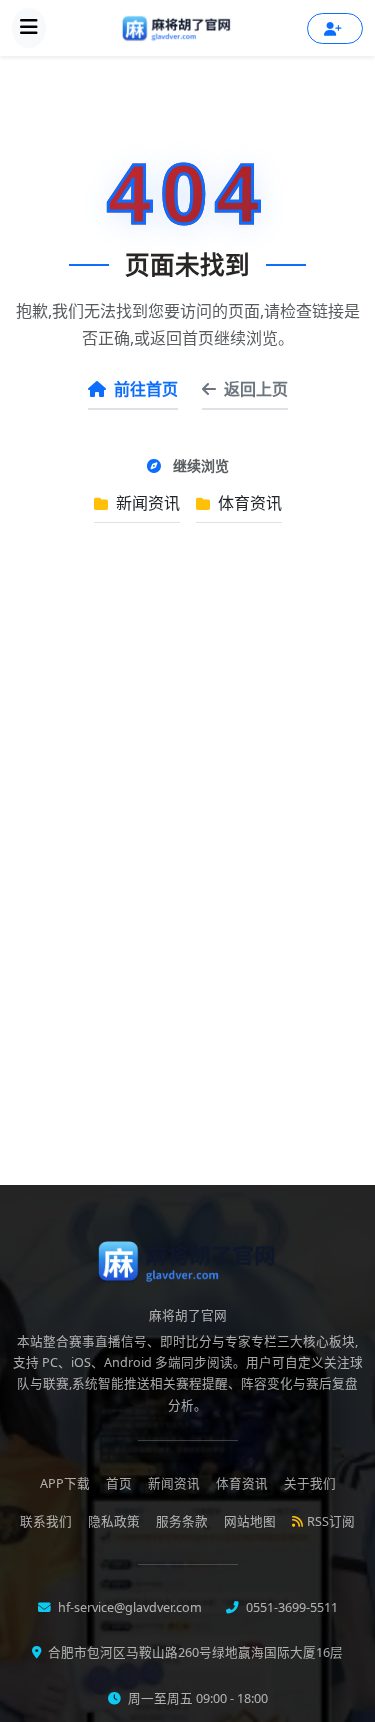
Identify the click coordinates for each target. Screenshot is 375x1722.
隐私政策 (114, 1521)
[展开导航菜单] (29, 28)
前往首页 (146, 389)
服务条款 (182, 1521)
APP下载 (65, 1483)
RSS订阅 (331, 1521)
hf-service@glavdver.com (128, 1607)
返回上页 (256, 389)
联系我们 (46, 1521)
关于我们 (310, 1483)
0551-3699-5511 (290, 1607)
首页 (119, 1483)
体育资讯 (248, 503)
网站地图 (250, 1521)
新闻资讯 (146, 503)
